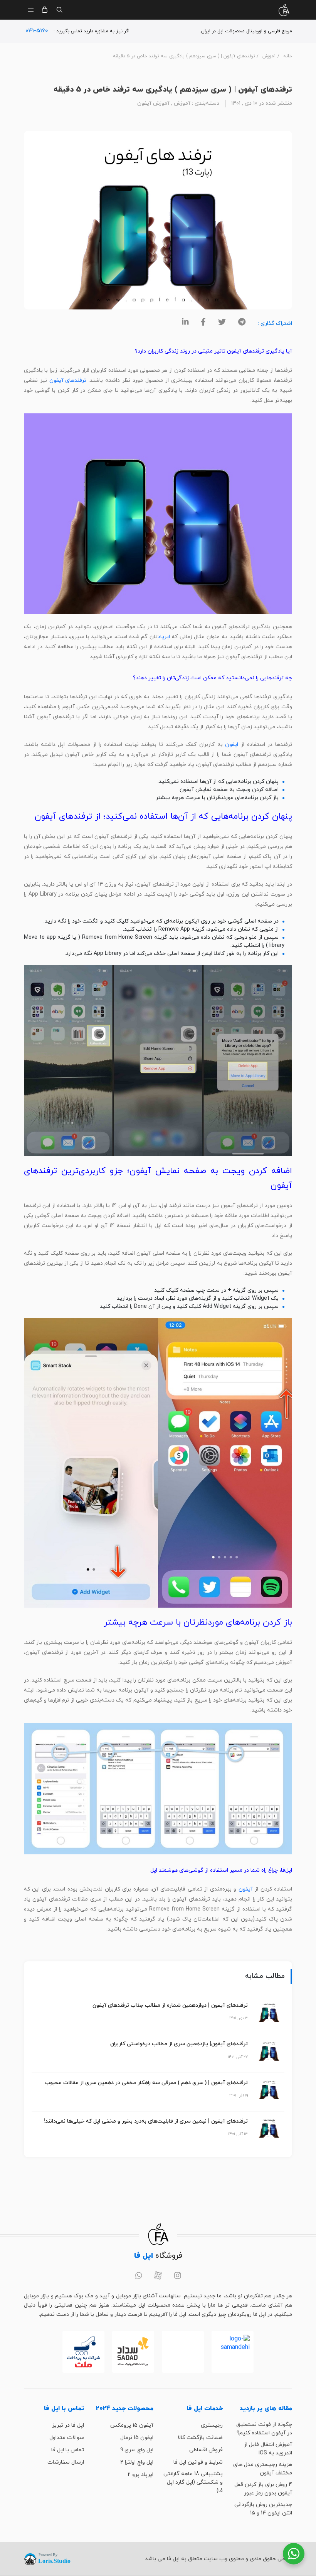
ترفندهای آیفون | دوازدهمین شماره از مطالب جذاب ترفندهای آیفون (170, 2005)
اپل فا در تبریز (68, 2425)
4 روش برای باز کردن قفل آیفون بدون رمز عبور (263, 2489)
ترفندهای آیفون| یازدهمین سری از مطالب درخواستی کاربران (179, 2044)
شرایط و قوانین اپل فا (198, 2462)
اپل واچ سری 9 (137, 2450)
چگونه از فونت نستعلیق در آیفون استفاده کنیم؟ (264, 2429)
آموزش (269, 56)
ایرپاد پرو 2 (140, 2475)
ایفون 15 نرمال (137, 2438)
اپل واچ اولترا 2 (137, 2462)
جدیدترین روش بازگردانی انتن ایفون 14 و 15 (263, 2509)
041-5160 (37, 31)
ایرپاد (164, 637)
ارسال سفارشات (66, 2462)
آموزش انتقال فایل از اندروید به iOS (268, 2449)
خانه (288, 56)
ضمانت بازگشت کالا (200, 2438)
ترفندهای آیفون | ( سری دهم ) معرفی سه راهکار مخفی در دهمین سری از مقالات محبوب (146, 2083)
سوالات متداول (67, 2438)
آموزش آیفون (153, 103)
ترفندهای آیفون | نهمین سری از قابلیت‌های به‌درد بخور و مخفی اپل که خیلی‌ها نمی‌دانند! (146, 2121)
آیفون (246, 1889)
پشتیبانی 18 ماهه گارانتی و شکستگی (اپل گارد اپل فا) (193, 2482)
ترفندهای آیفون (68, 380)
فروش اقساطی (206, 2450)
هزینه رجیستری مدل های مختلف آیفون (263, 2469)
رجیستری (212, 2425)
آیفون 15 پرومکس (132, 2425)
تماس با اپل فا (68, 2450)
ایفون (232, 745)
